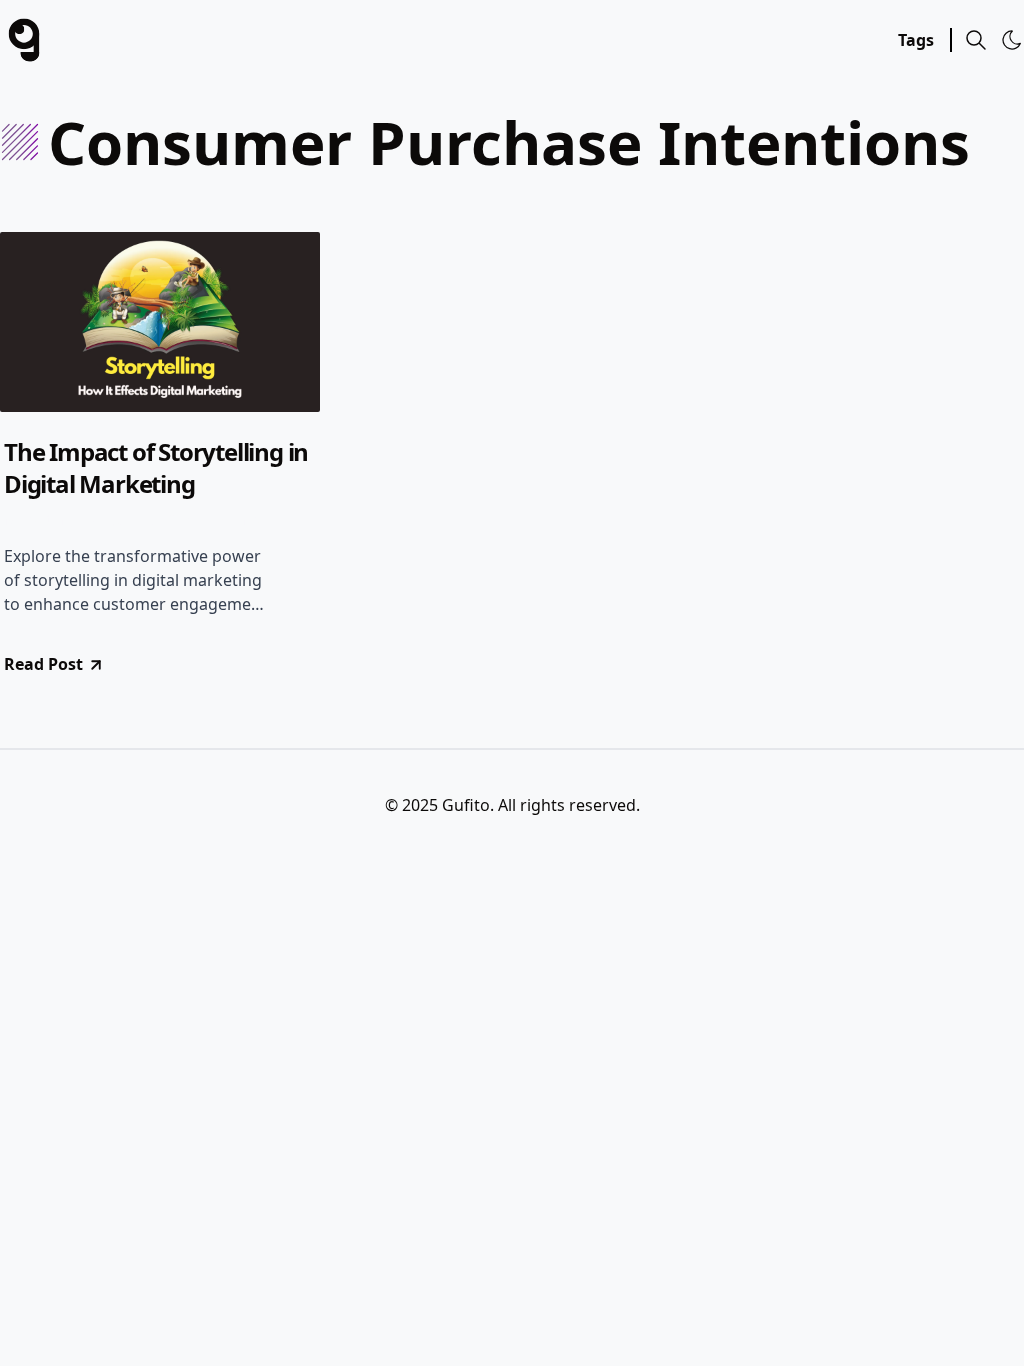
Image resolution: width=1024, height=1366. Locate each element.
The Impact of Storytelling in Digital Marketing (156, 468)
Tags (916, 40)
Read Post (43, 664)
